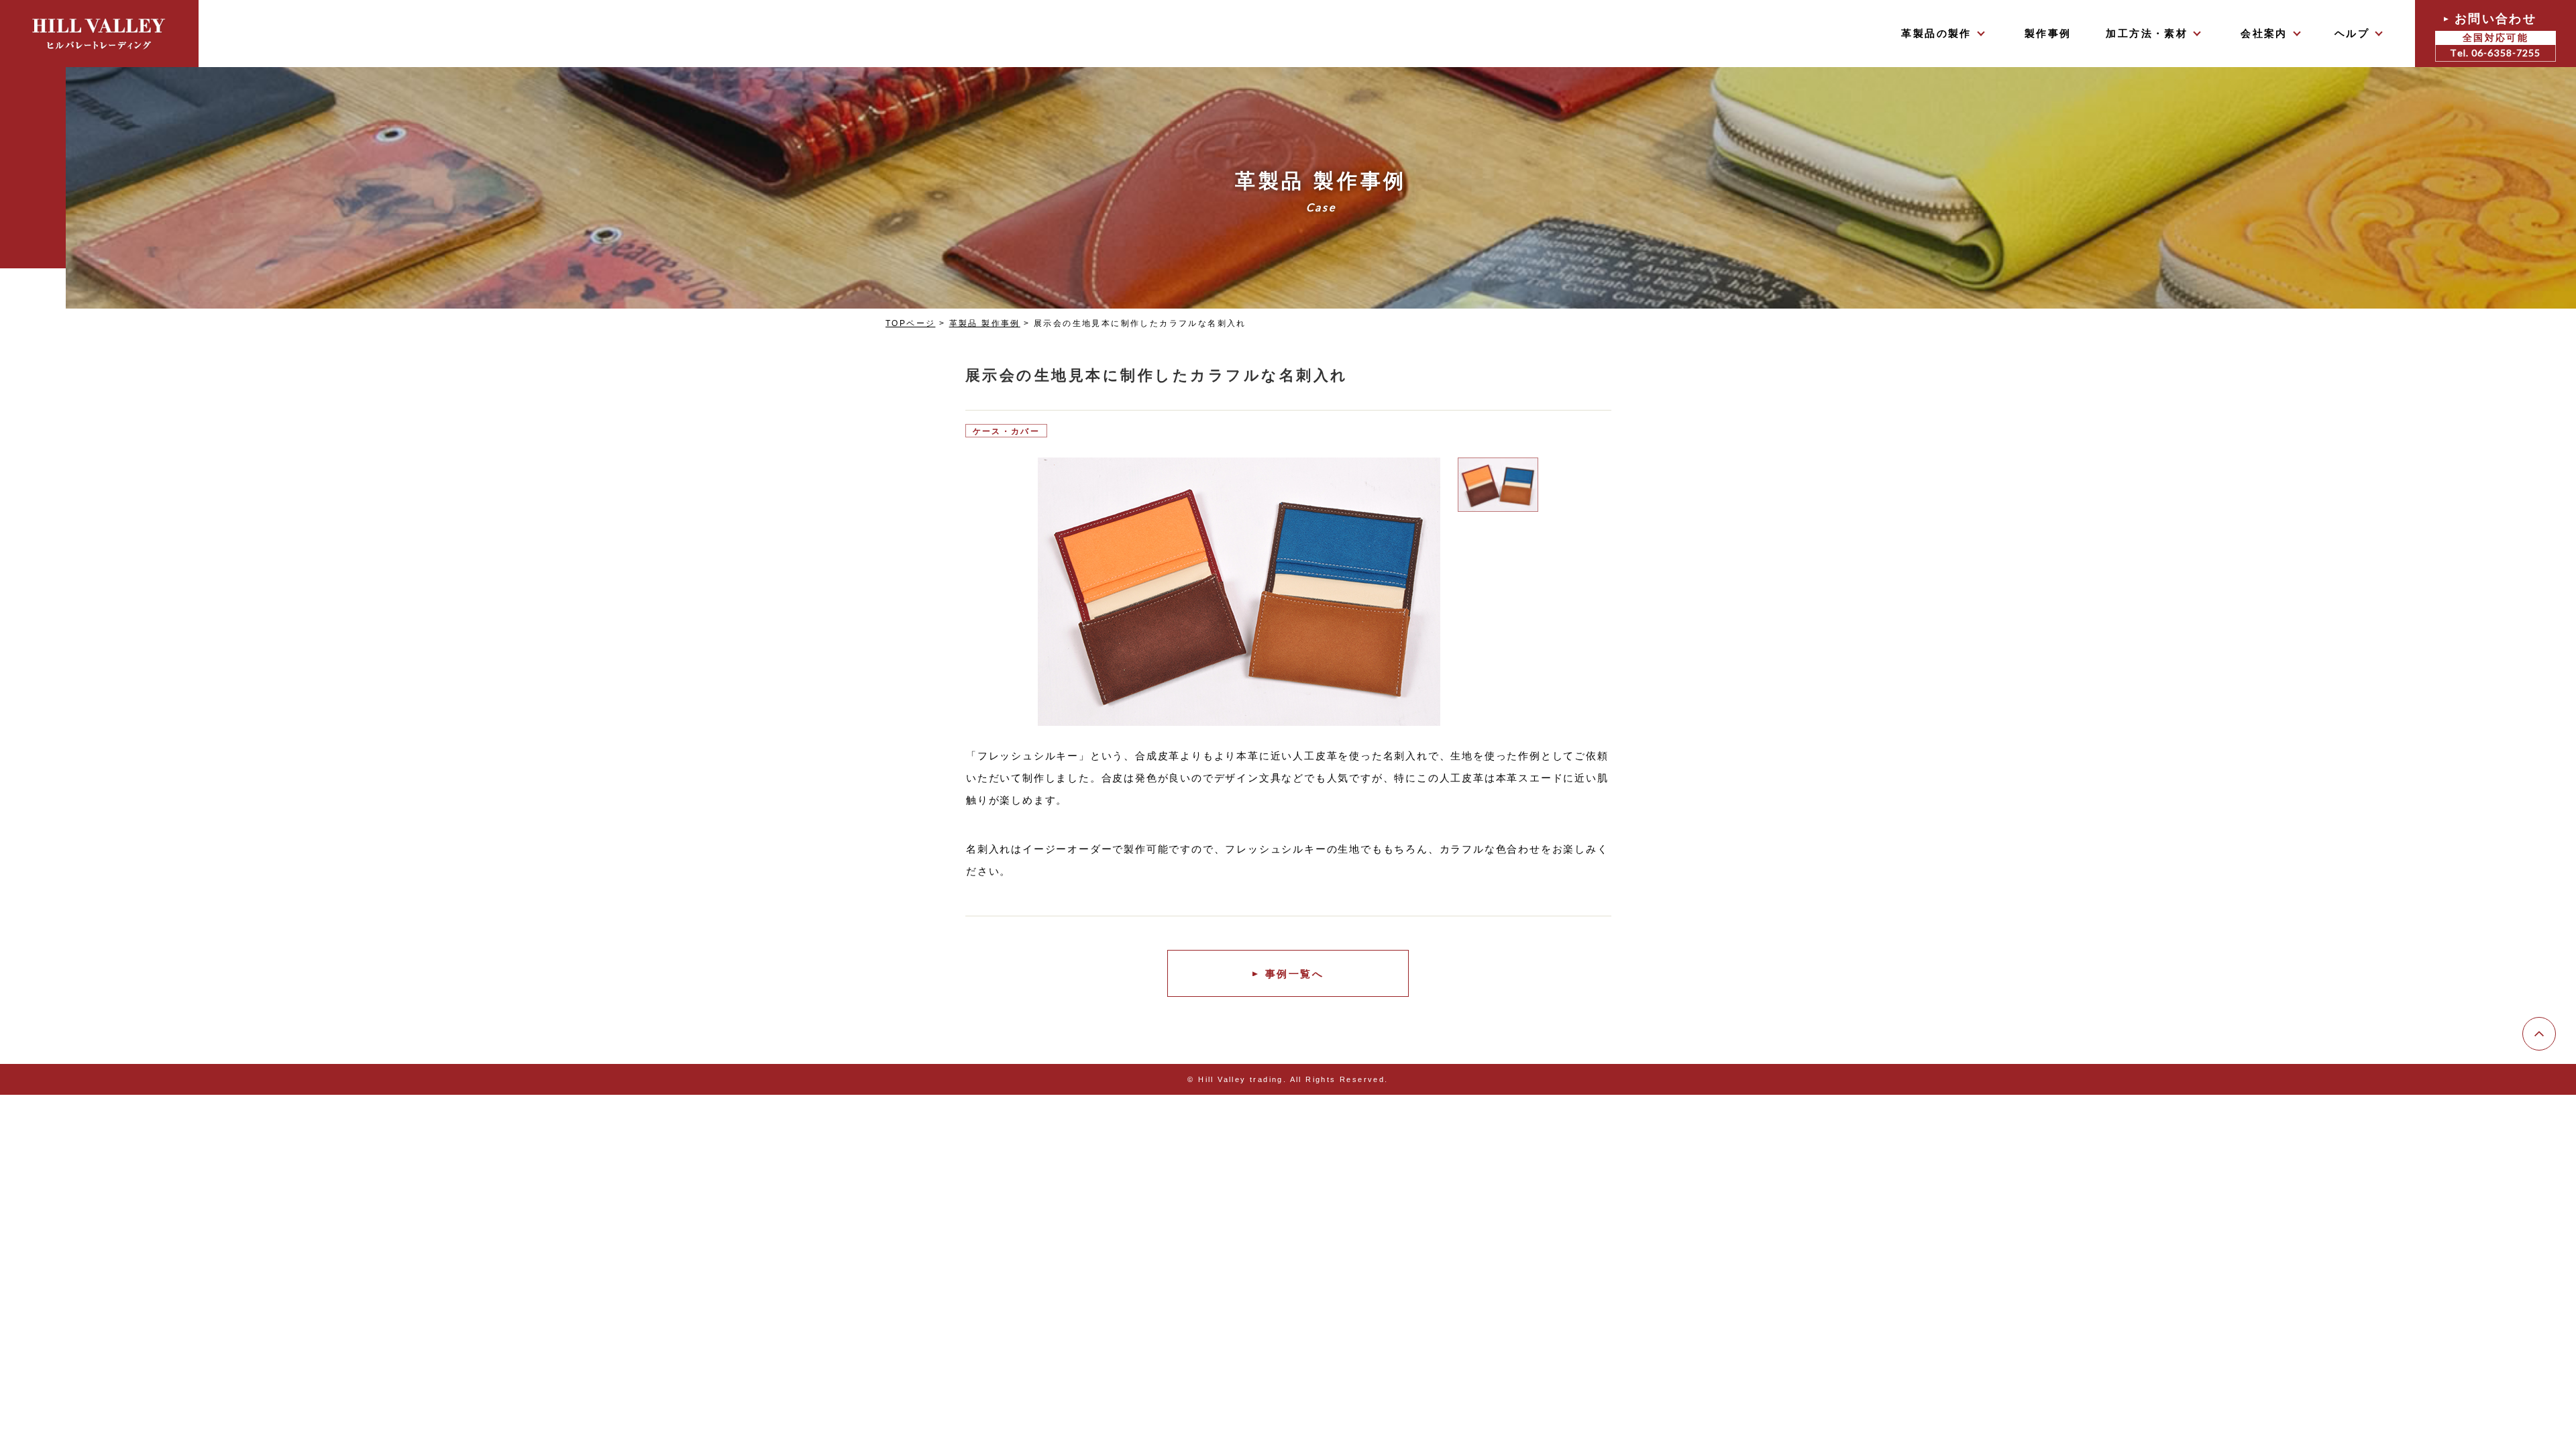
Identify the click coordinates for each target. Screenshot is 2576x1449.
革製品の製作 (1936, 33)
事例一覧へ (1294, 974)
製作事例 (2048, 33)
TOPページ (910, 323)
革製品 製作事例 (985, 323)
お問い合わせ (2495, 35)
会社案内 (2264, 33)
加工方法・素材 (2147, 33)
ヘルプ (2352, 33)
